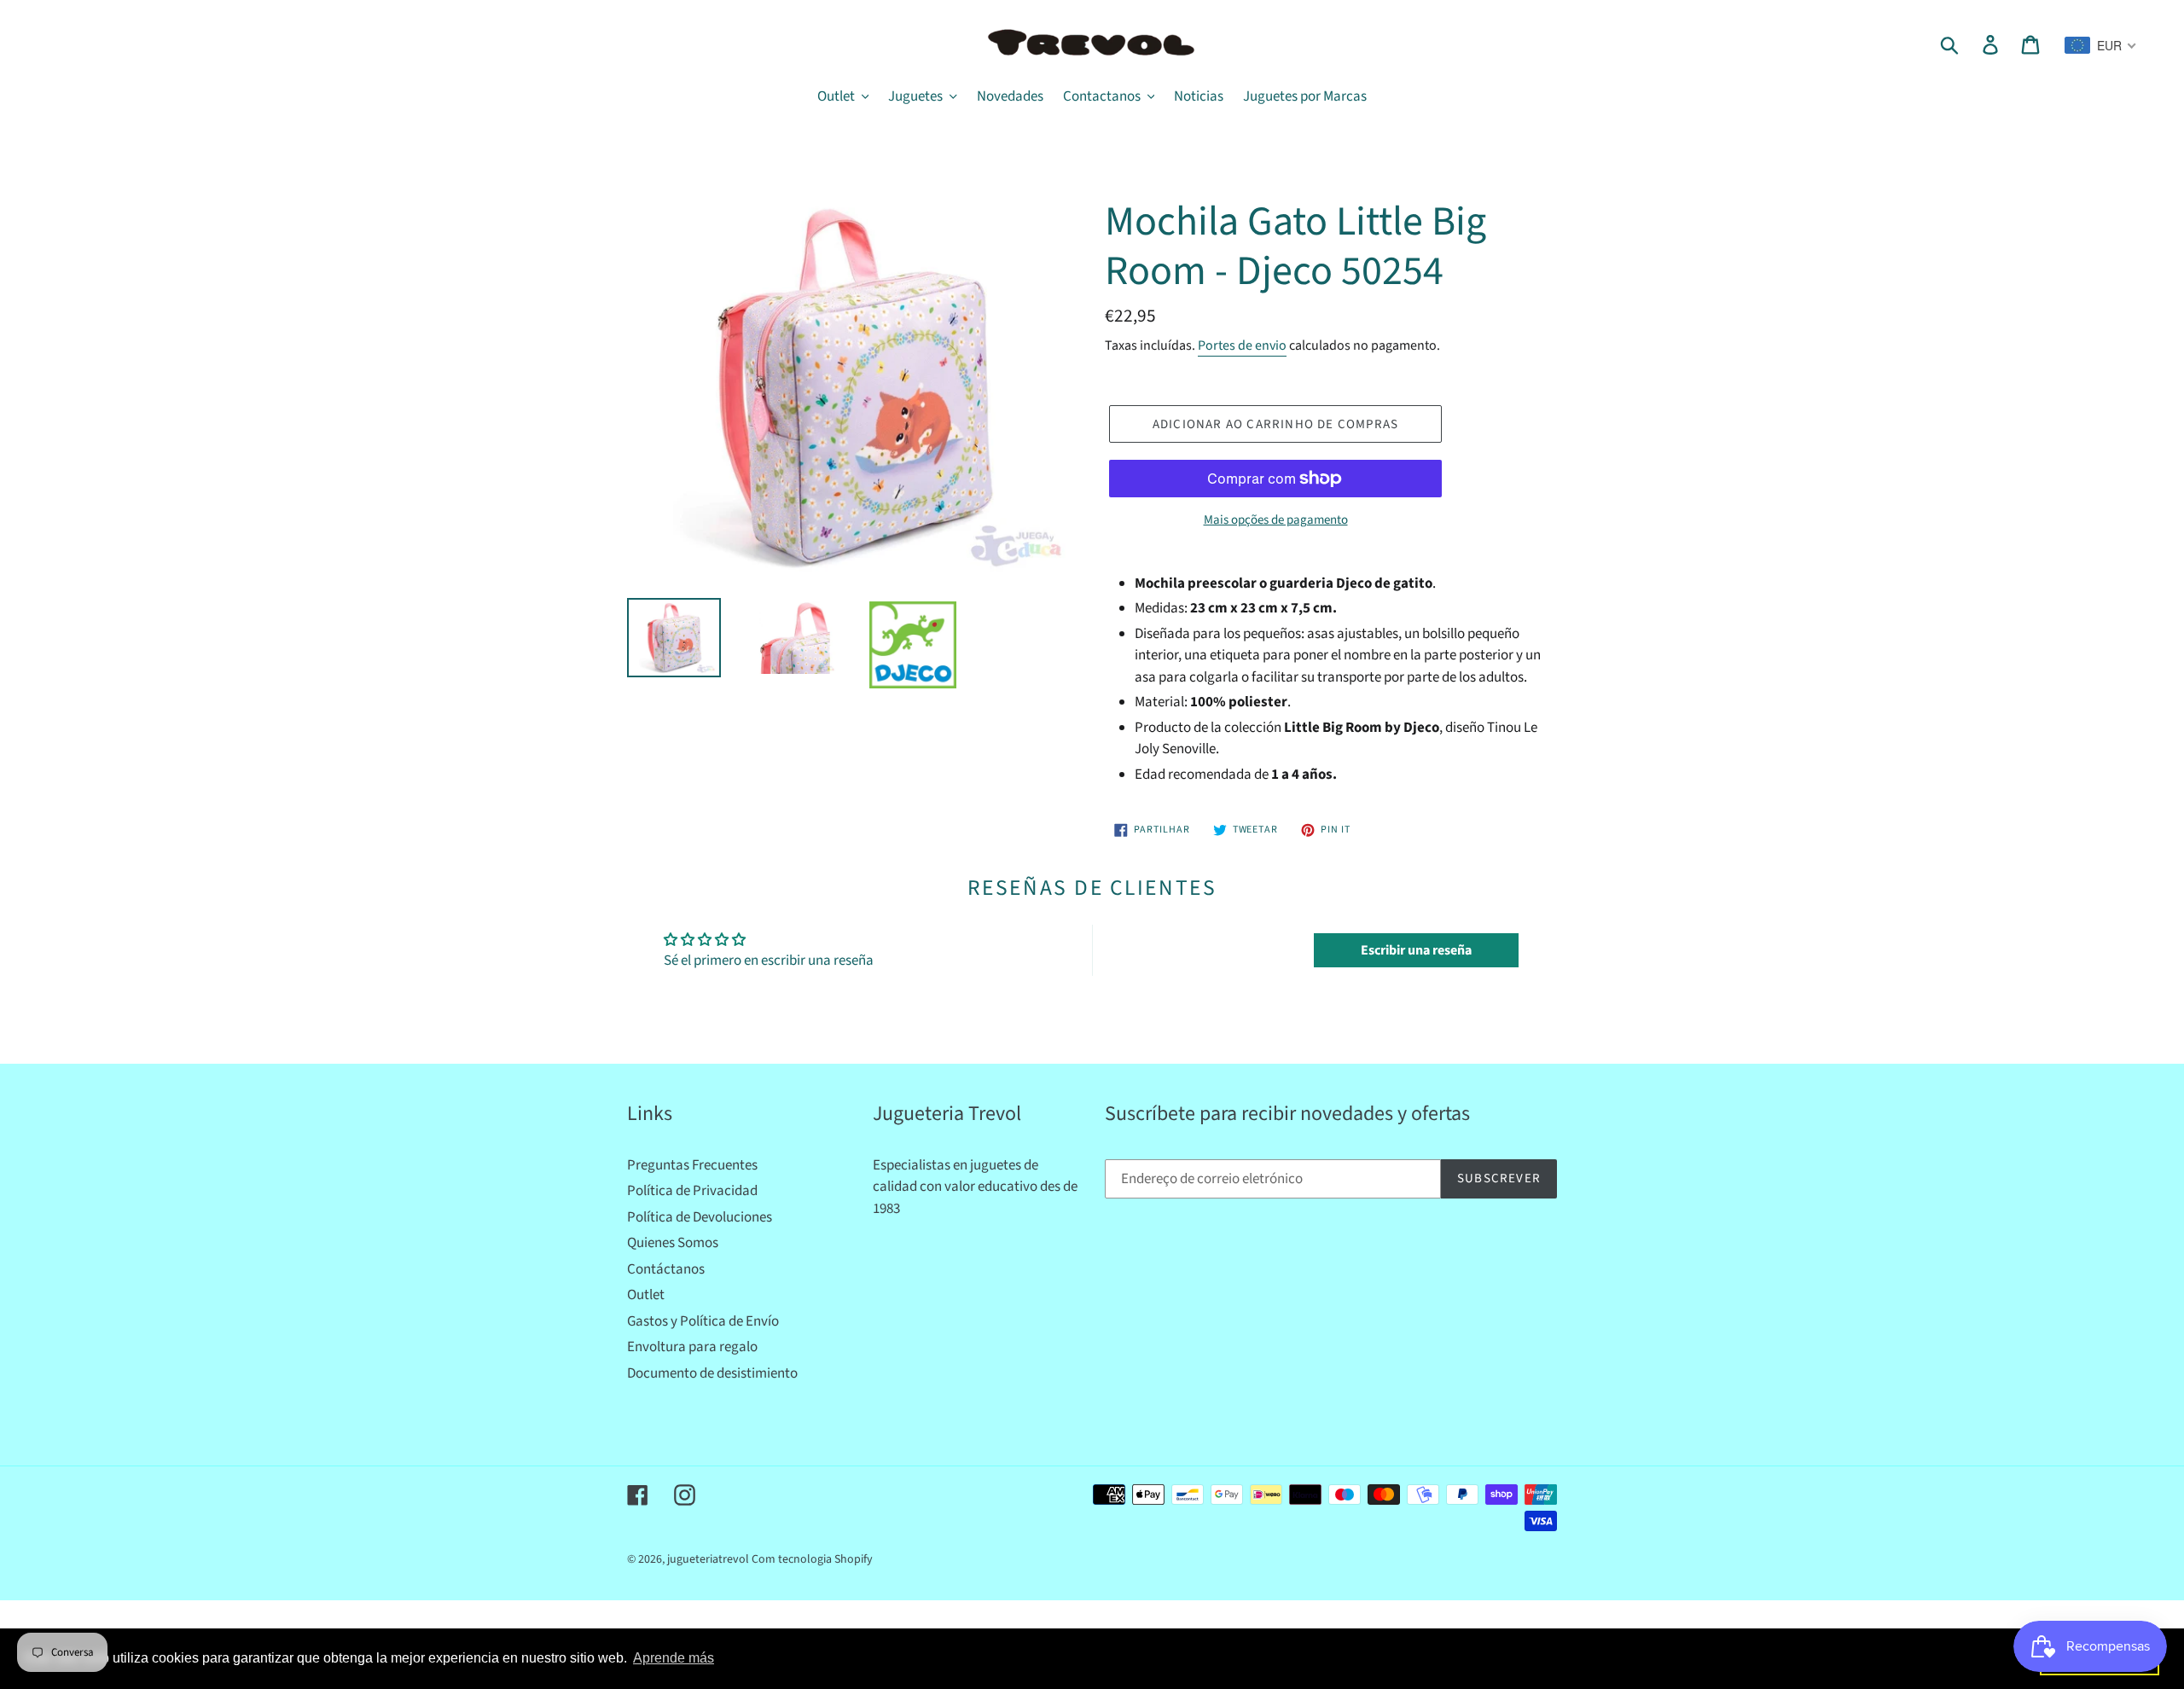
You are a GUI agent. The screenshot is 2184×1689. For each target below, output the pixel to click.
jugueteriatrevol (708, 1559)
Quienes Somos (673, 1243)
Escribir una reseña (1416, 950)
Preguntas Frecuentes (692, 1165)
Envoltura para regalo (692, 1347)
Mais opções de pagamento (1276, 520)
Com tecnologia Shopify (812, 1559)
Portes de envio (1242, 345)
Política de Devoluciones (700, 1217)
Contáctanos (666, 1269)
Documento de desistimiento (712, 1373)
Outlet (646, 1295)
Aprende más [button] (674, 1658)
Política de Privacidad (692, 1191)
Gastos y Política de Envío (703, 1321)
